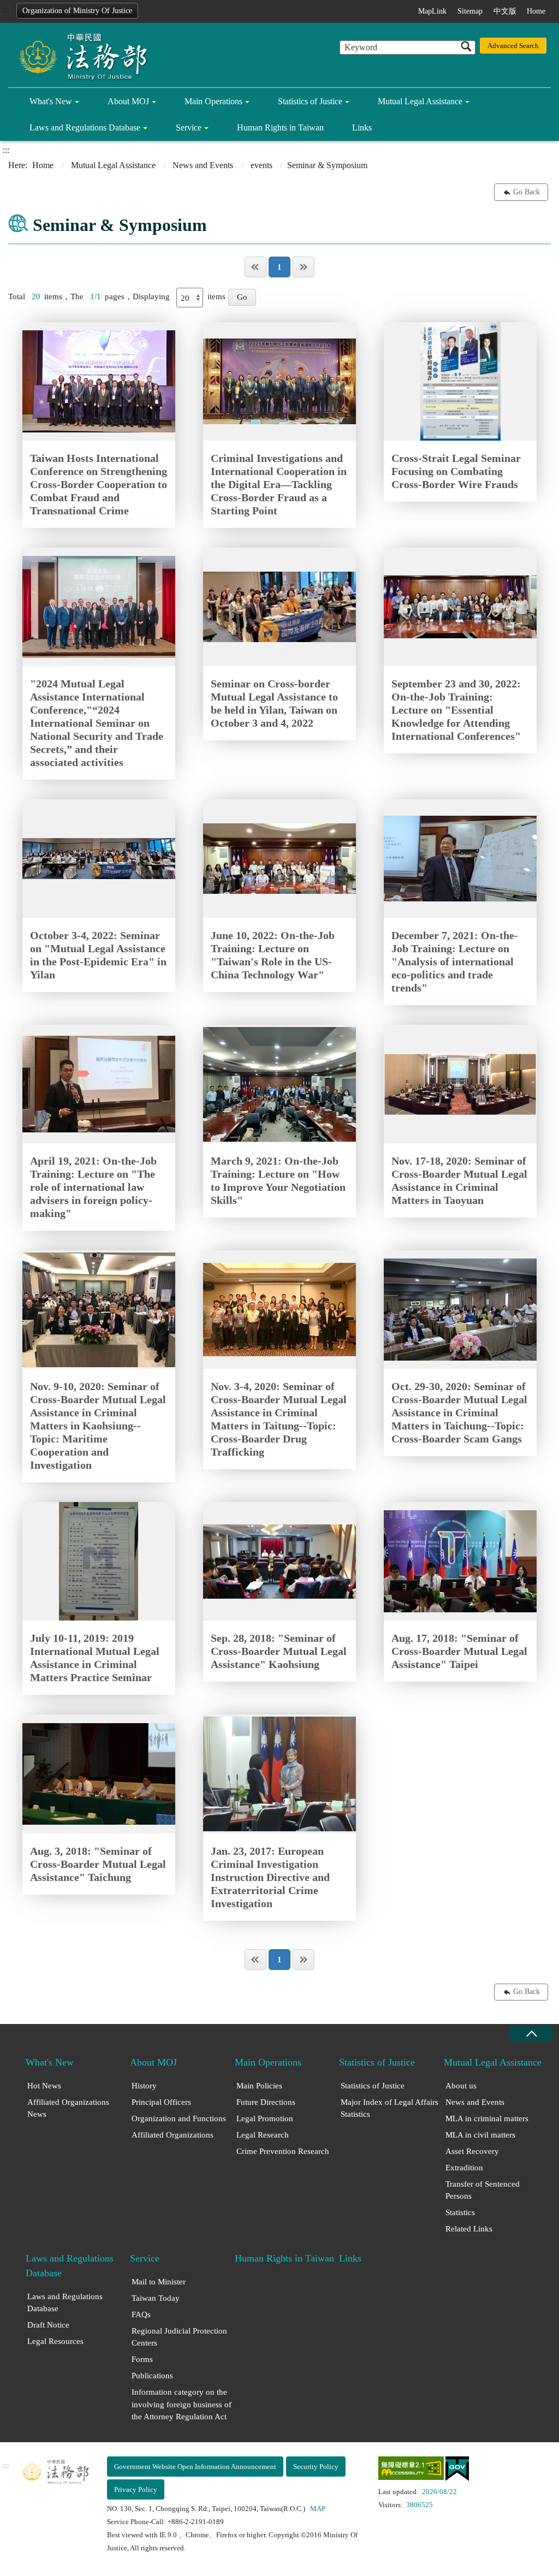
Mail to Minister (159, 2282)
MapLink (432, 11)
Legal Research (263, 2135)
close (531, 2034)
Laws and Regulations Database (85, 127)
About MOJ (128, 101)
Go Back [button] (527, 192)
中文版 (505, 11)
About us (461, 2086)
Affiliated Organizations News (68, 2108)
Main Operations (213, 101)
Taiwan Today (156, 2298)
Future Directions (266, 2102)
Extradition (464, 2168)
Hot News (44, 2086)
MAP (318, 2509)
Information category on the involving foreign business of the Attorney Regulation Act (182, 2404)
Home (536, 11)
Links (362, 127)
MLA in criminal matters (487, 2118)
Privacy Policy (136, 2489)
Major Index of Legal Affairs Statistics (389, 2108)
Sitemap (470, 11)
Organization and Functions (179, 2118)
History (144, 2086)
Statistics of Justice (310, 101)
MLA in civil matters (480, 2135)
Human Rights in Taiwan (280, 127)
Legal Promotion (265, 2118)
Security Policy (316, 2467)
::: (6, 9)
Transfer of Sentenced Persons (483, 2190)
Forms (142, 2359)
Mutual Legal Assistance (420, 101)
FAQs (141, 2314)
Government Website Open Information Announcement (195, 2467)
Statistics (460, 2212)
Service (189, 127)
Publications (152, 2376)
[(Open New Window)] (411, 2470)
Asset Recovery (472, 2151)
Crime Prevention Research (283, 2151)
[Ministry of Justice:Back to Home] (79, 56)
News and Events (203, 165)
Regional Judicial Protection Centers (179, 2337)
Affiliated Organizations (173, 2135)
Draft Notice (48, 2325)
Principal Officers (161, 2102)
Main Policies (259, 2086)
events (261, 165)
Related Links (469, 2229)
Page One (255, 267)
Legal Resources (55, 2341)
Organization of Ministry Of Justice (77, 11)
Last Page (304, 267)
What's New (51, 101)
